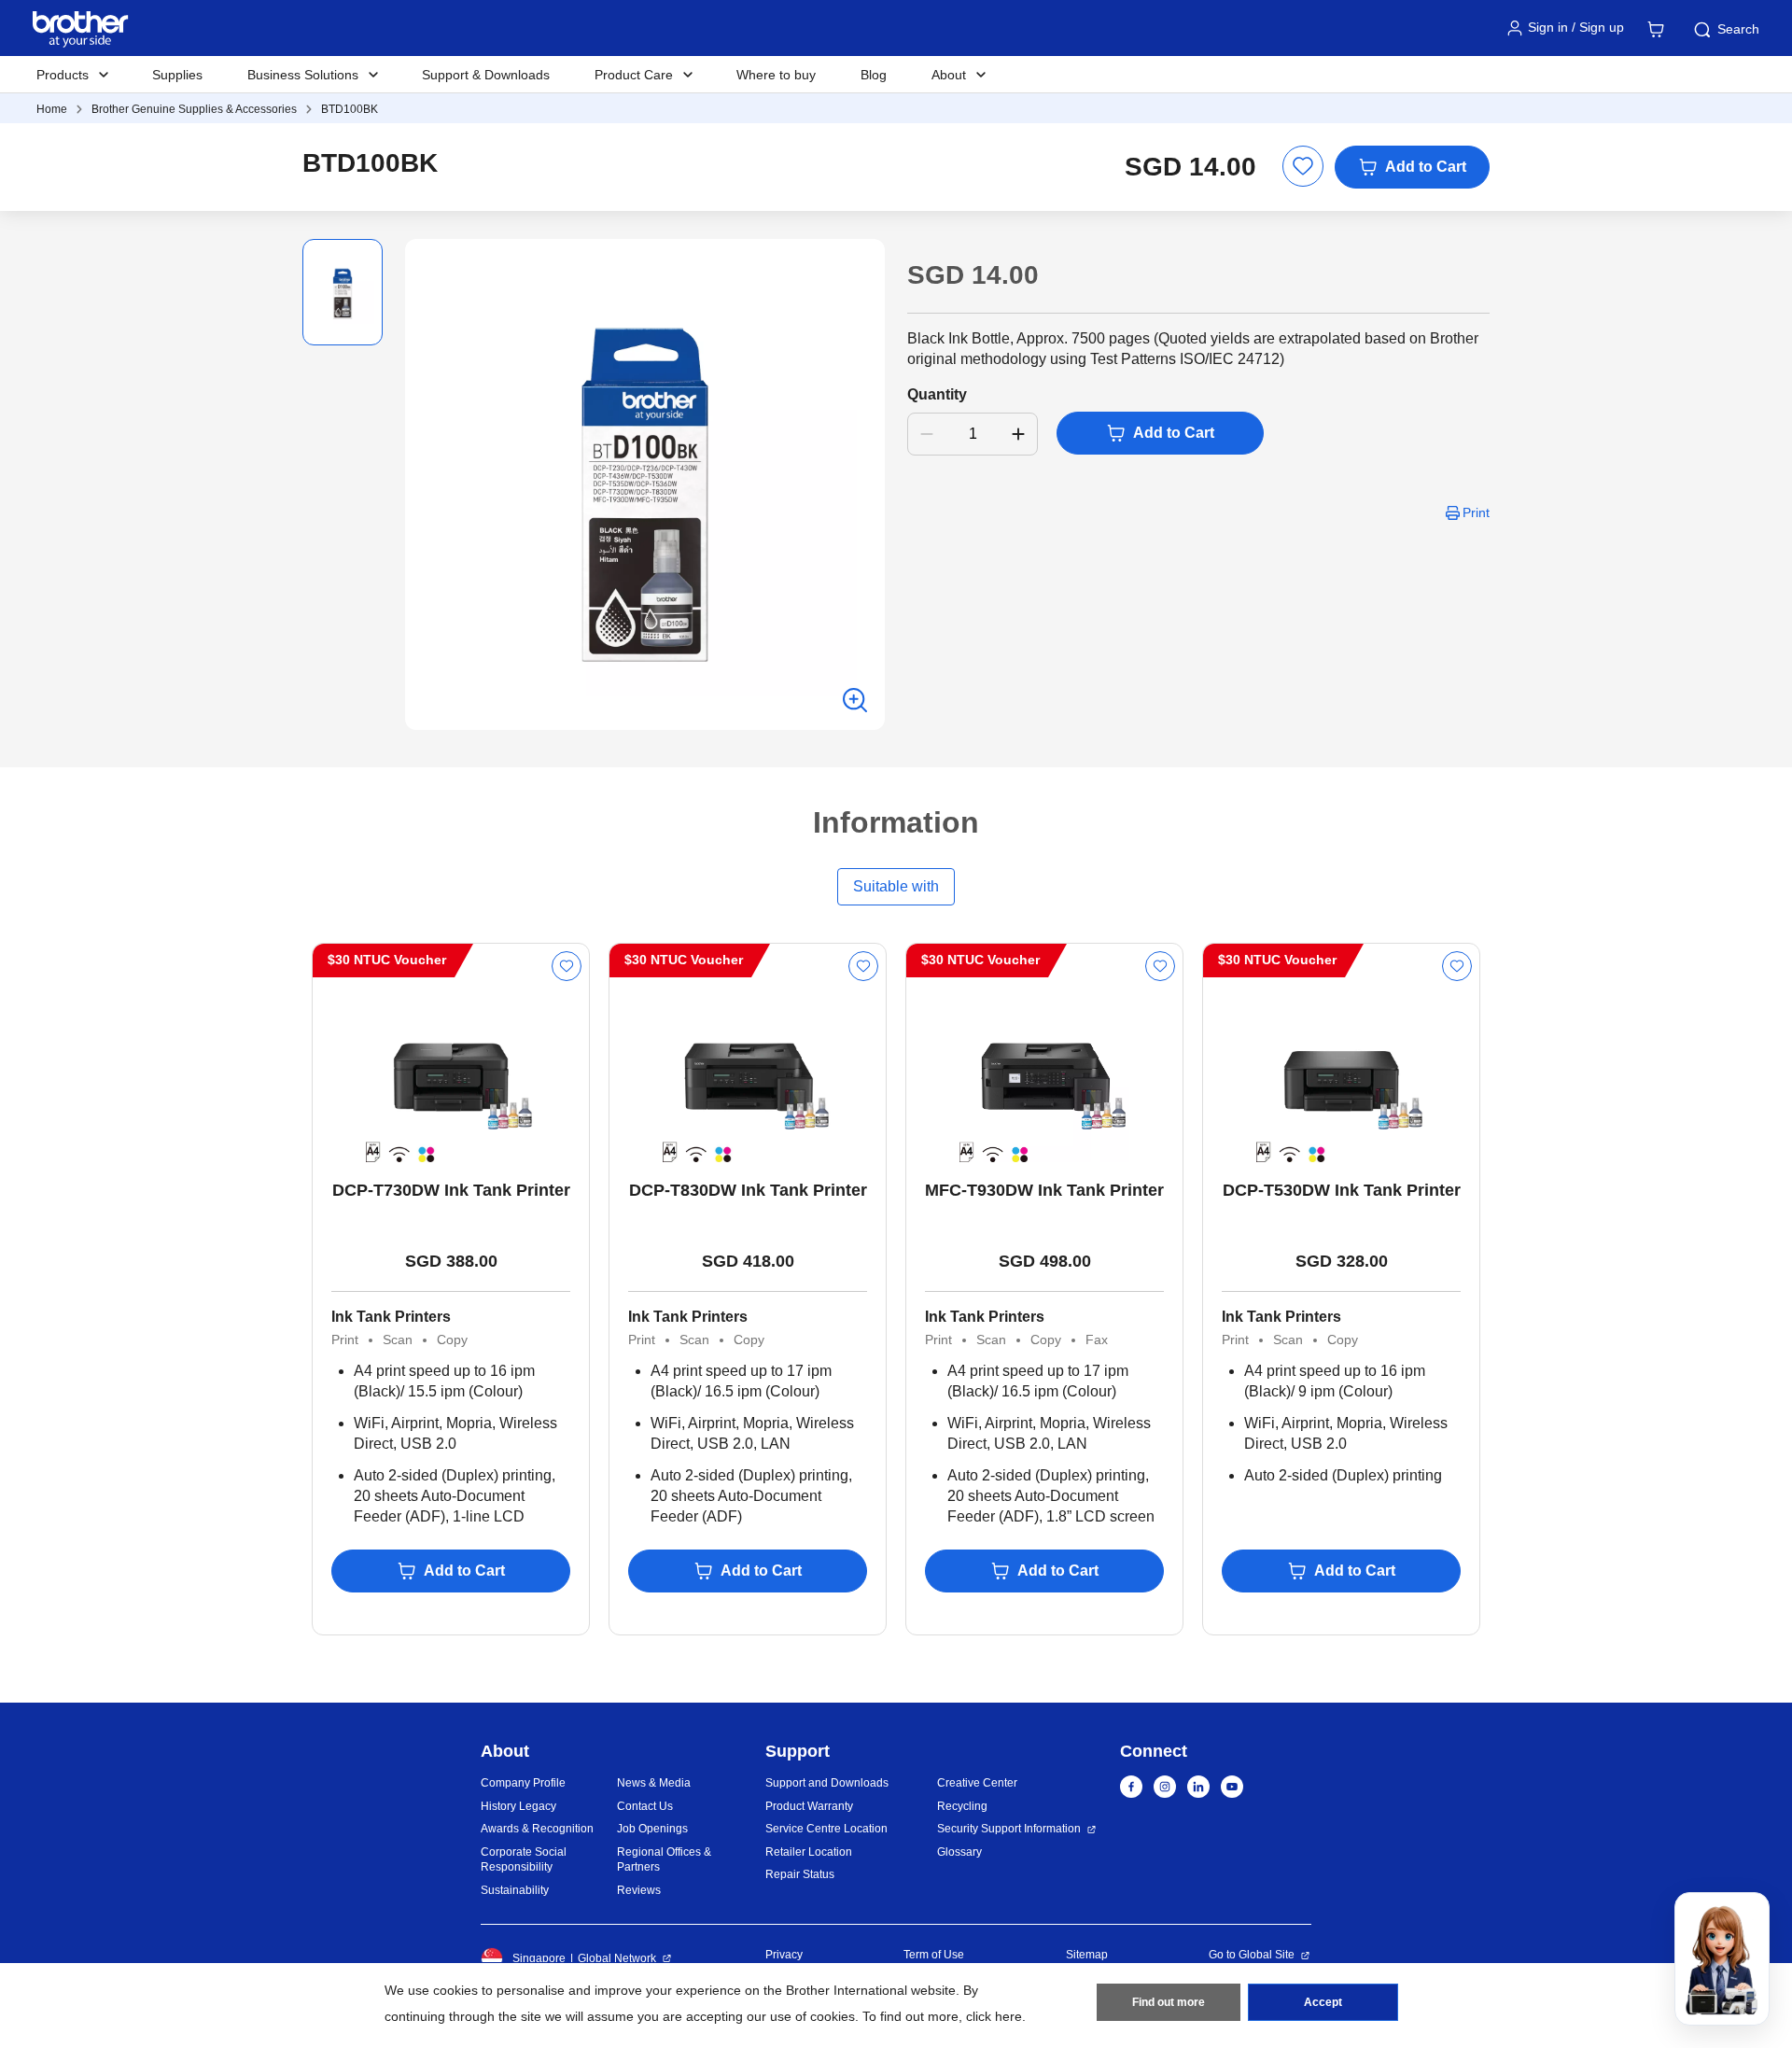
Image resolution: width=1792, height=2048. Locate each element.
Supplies (177, 75)
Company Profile (523, 1783)
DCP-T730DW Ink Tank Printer (451, 1190)
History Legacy (518, 1806)
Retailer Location (809, 1852)
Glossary (959, 1852)
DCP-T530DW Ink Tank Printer (1342, 1190)
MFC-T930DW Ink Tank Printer (1044, 1190)
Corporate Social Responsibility (524, 1860)
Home (52, 109)
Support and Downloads (827, 1783)
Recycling (962, 1806)
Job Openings (652, 1829)
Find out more (1169, 2002)
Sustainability (515, 1890)
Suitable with (896, 886)
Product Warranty (809, 1806)
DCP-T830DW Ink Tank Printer (748, 1190)
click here (994, 2016)
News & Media (654, 1783)
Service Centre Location (826, 1829)
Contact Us (645, 1806)
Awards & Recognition (537, 1829)
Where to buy (776, 75)
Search (1738, 29)
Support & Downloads (486, 75)
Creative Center (977, 1783)
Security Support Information (1009, 1829)
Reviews (639, 1890)
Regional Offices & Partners (664, 1860)
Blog (874, 75)
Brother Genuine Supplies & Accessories (194, 109)
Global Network (617, 1958)
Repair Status (800, 1874)
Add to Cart (1426, 167)
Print (1476, 512)
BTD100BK (350, 109)
